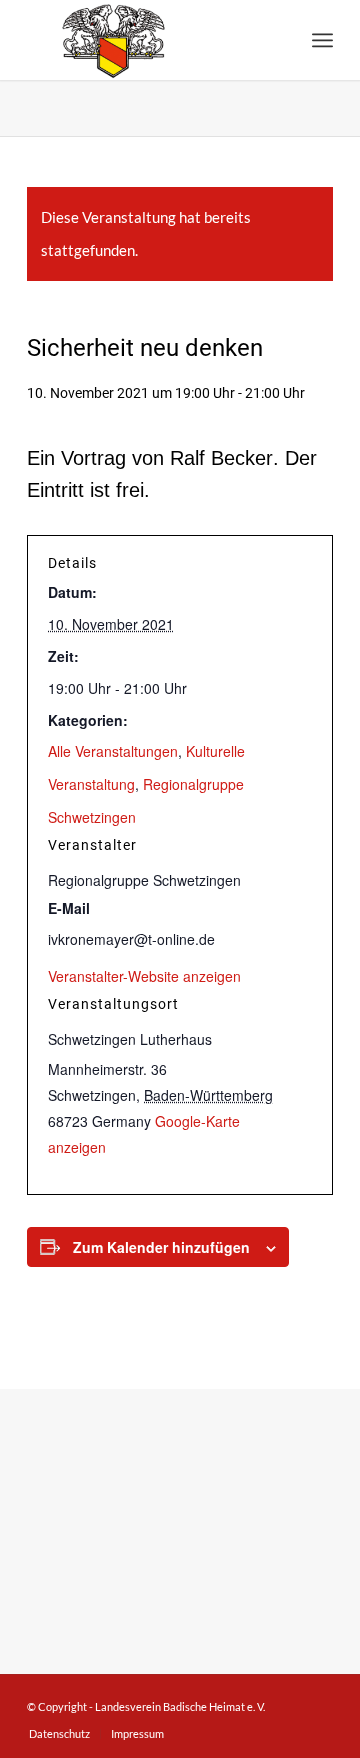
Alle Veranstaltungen (113, 751)
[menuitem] (322, 40)
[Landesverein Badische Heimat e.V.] (149, 40)
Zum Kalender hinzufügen (161, 1247)
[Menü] (322, 40)
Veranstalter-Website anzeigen (144, 976)
